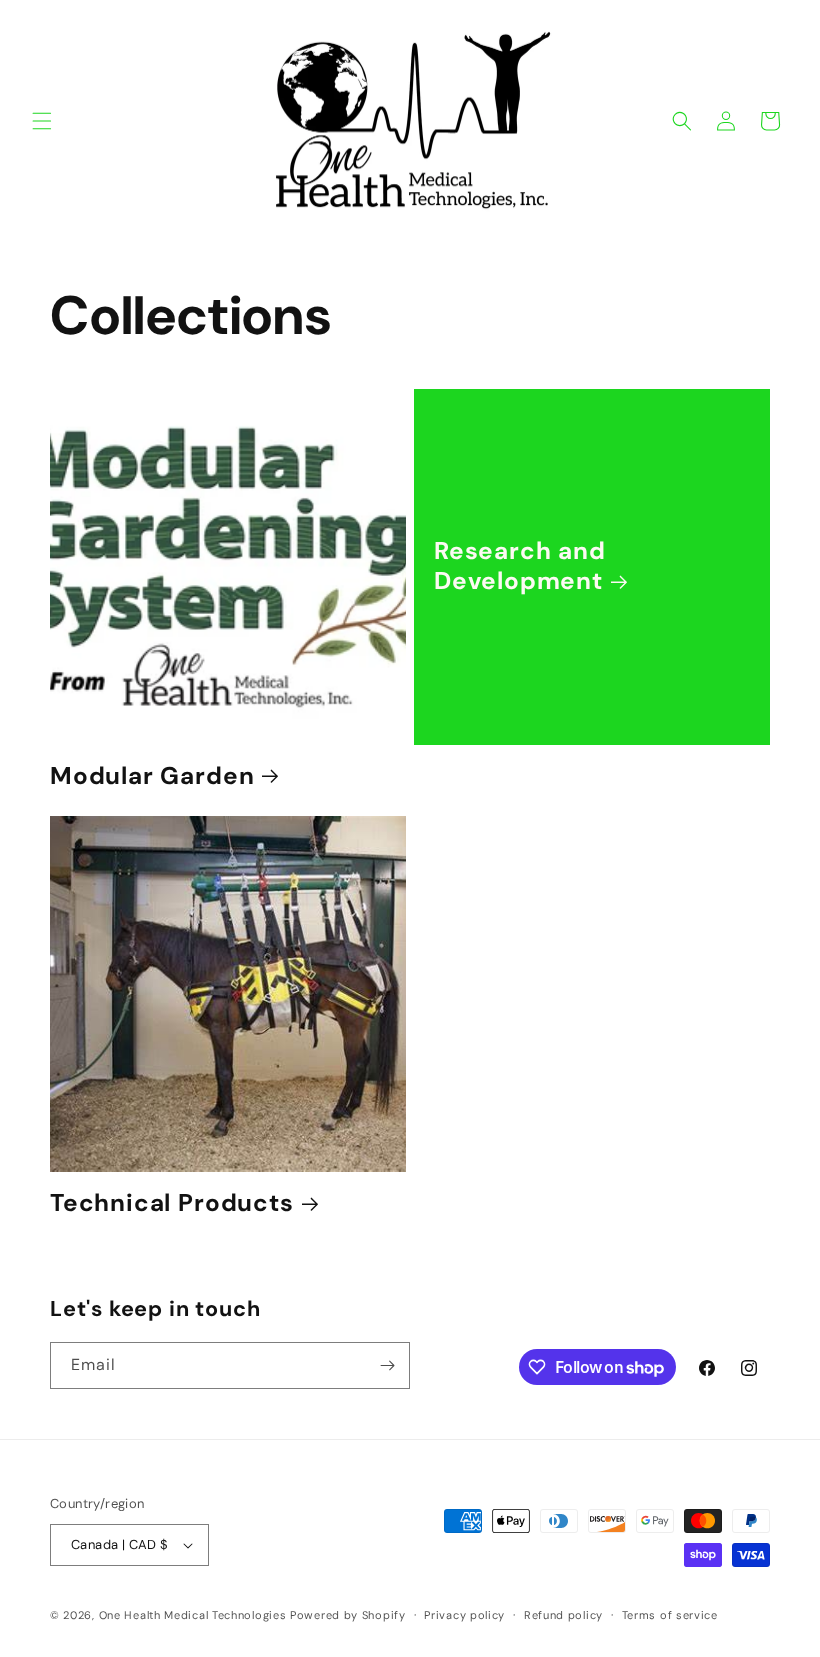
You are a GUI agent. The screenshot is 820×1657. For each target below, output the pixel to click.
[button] (42, 121)
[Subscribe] (387, 1365)
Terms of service (670, 1615)
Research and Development (520, 566)
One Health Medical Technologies (193, 1615)
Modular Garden (152, 777)
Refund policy (563, 1615)
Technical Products (172, 1204)
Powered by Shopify (348, 1615)
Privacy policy (464, 1615)
